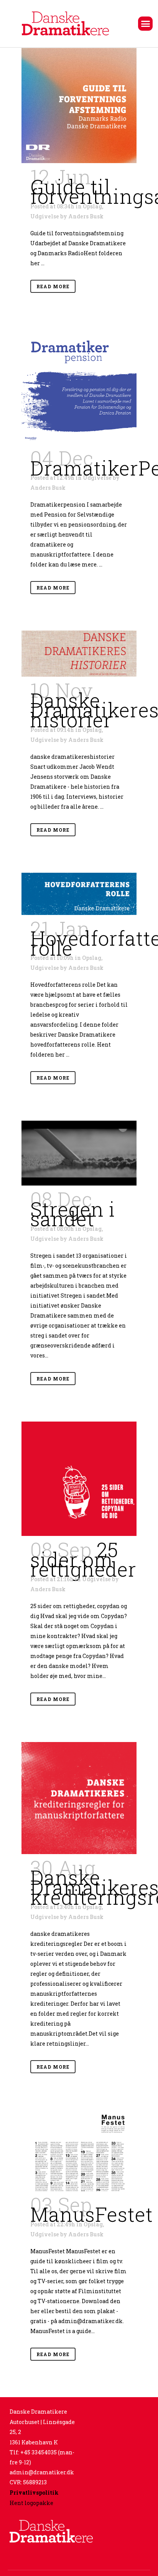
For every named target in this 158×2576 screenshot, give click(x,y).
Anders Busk (86, 216)
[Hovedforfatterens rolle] (79, 894)
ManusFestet (92, 2214)
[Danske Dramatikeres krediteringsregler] (79, 1798)
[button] (145, 24)
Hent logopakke (31, 2503)
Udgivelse (45, 216)
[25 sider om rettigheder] (79, 1479)
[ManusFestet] (79, 2150)
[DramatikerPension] (79, 387)
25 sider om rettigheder (83, 1559)
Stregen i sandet (73, 1214)
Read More (53, 286)
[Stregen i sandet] (79, 1153)
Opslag (92, 206)
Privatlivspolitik (34, 2493)
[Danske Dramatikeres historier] (79, 654)
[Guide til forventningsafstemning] (79, 106)
